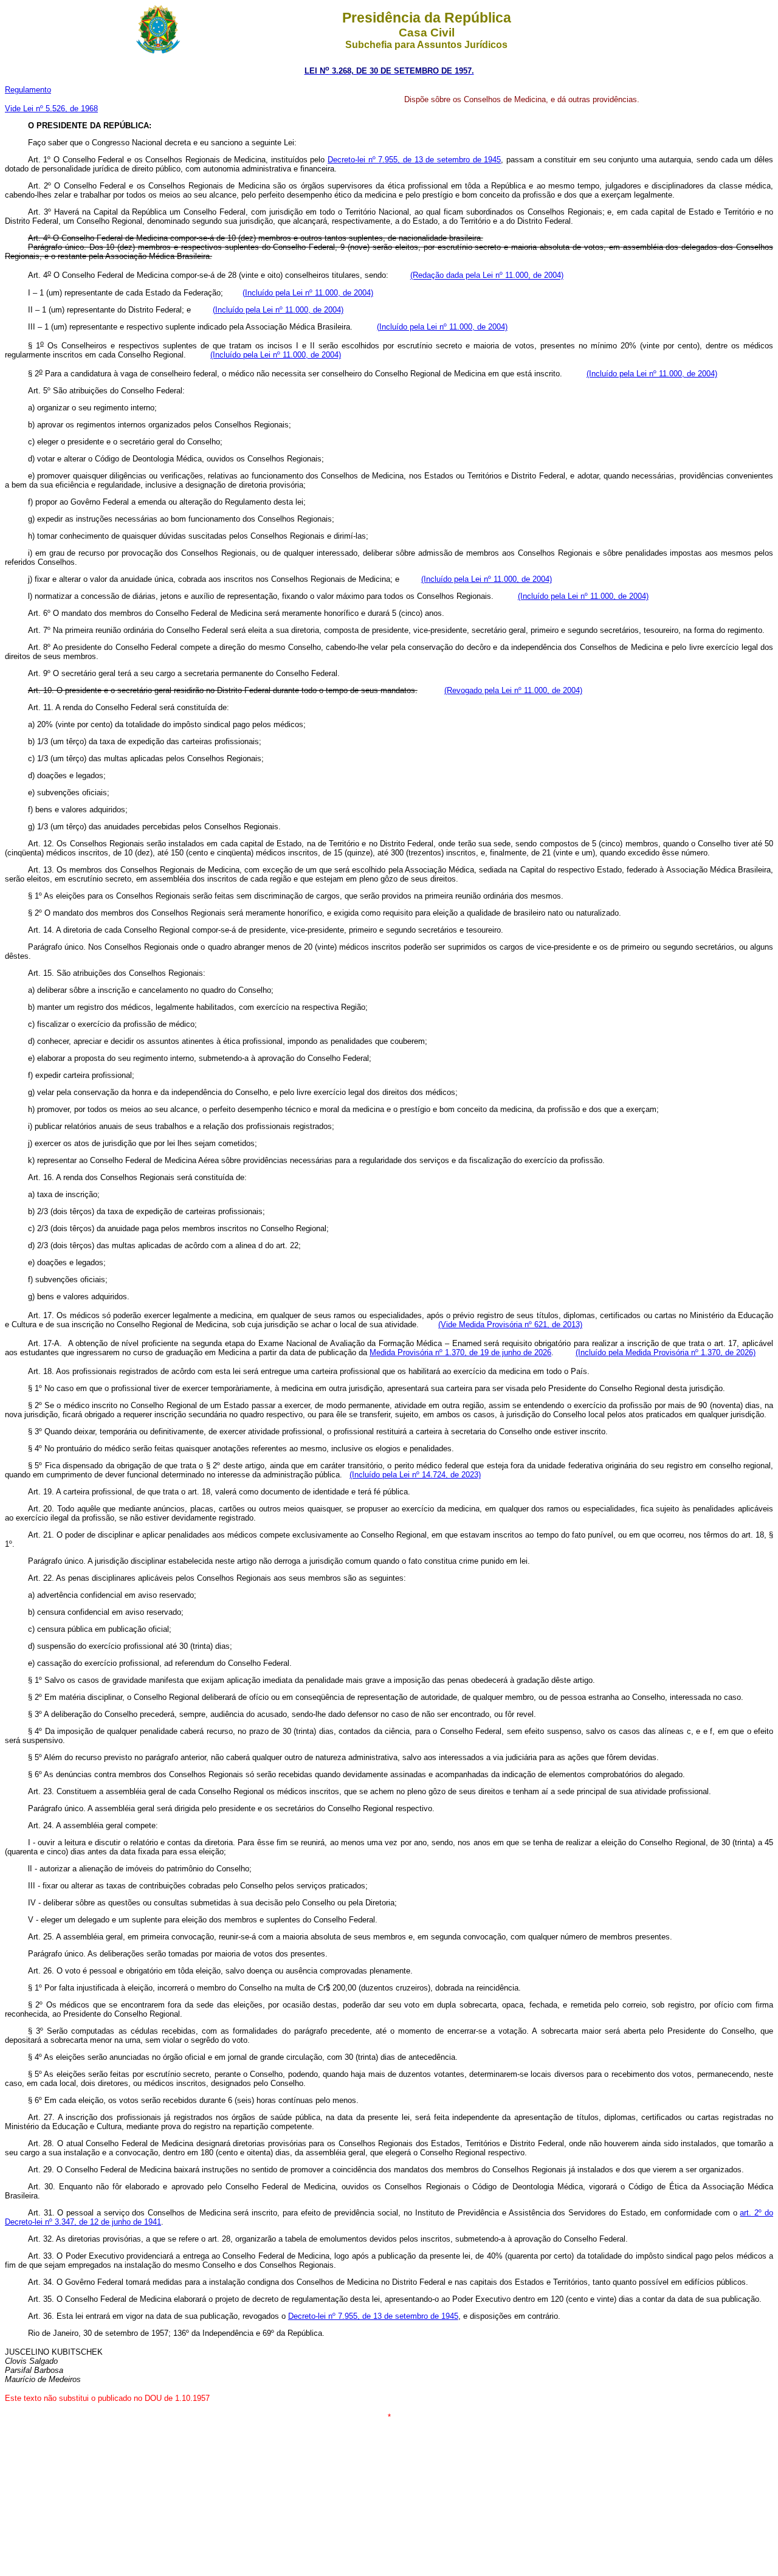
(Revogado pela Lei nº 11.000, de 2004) (513, 690)
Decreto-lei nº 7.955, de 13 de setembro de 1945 (414, 160)
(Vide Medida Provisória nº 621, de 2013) (510, 1324)
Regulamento (28, 90)
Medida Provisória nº (406, 1352)
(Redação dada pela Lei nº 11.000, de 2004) (487, 276)
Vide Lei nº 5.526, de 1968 (51, 109)
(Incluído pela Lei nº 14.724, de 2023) (415, 1475)
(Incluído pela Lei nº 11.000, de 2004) (308, 293)
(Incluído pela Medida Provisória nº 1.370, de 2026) (666, 1352)
